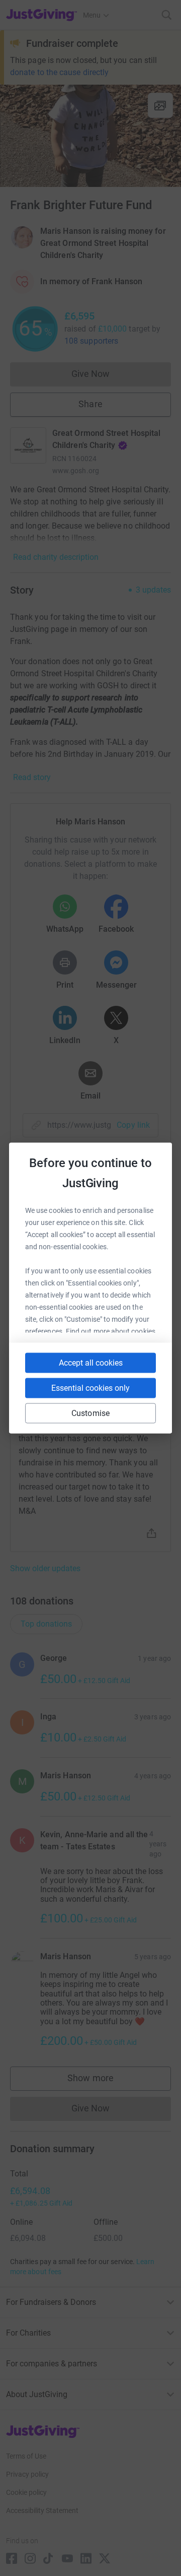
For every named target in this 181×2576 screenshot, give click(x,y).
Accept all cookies (91, 1363)
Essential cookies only (90, 1388)
